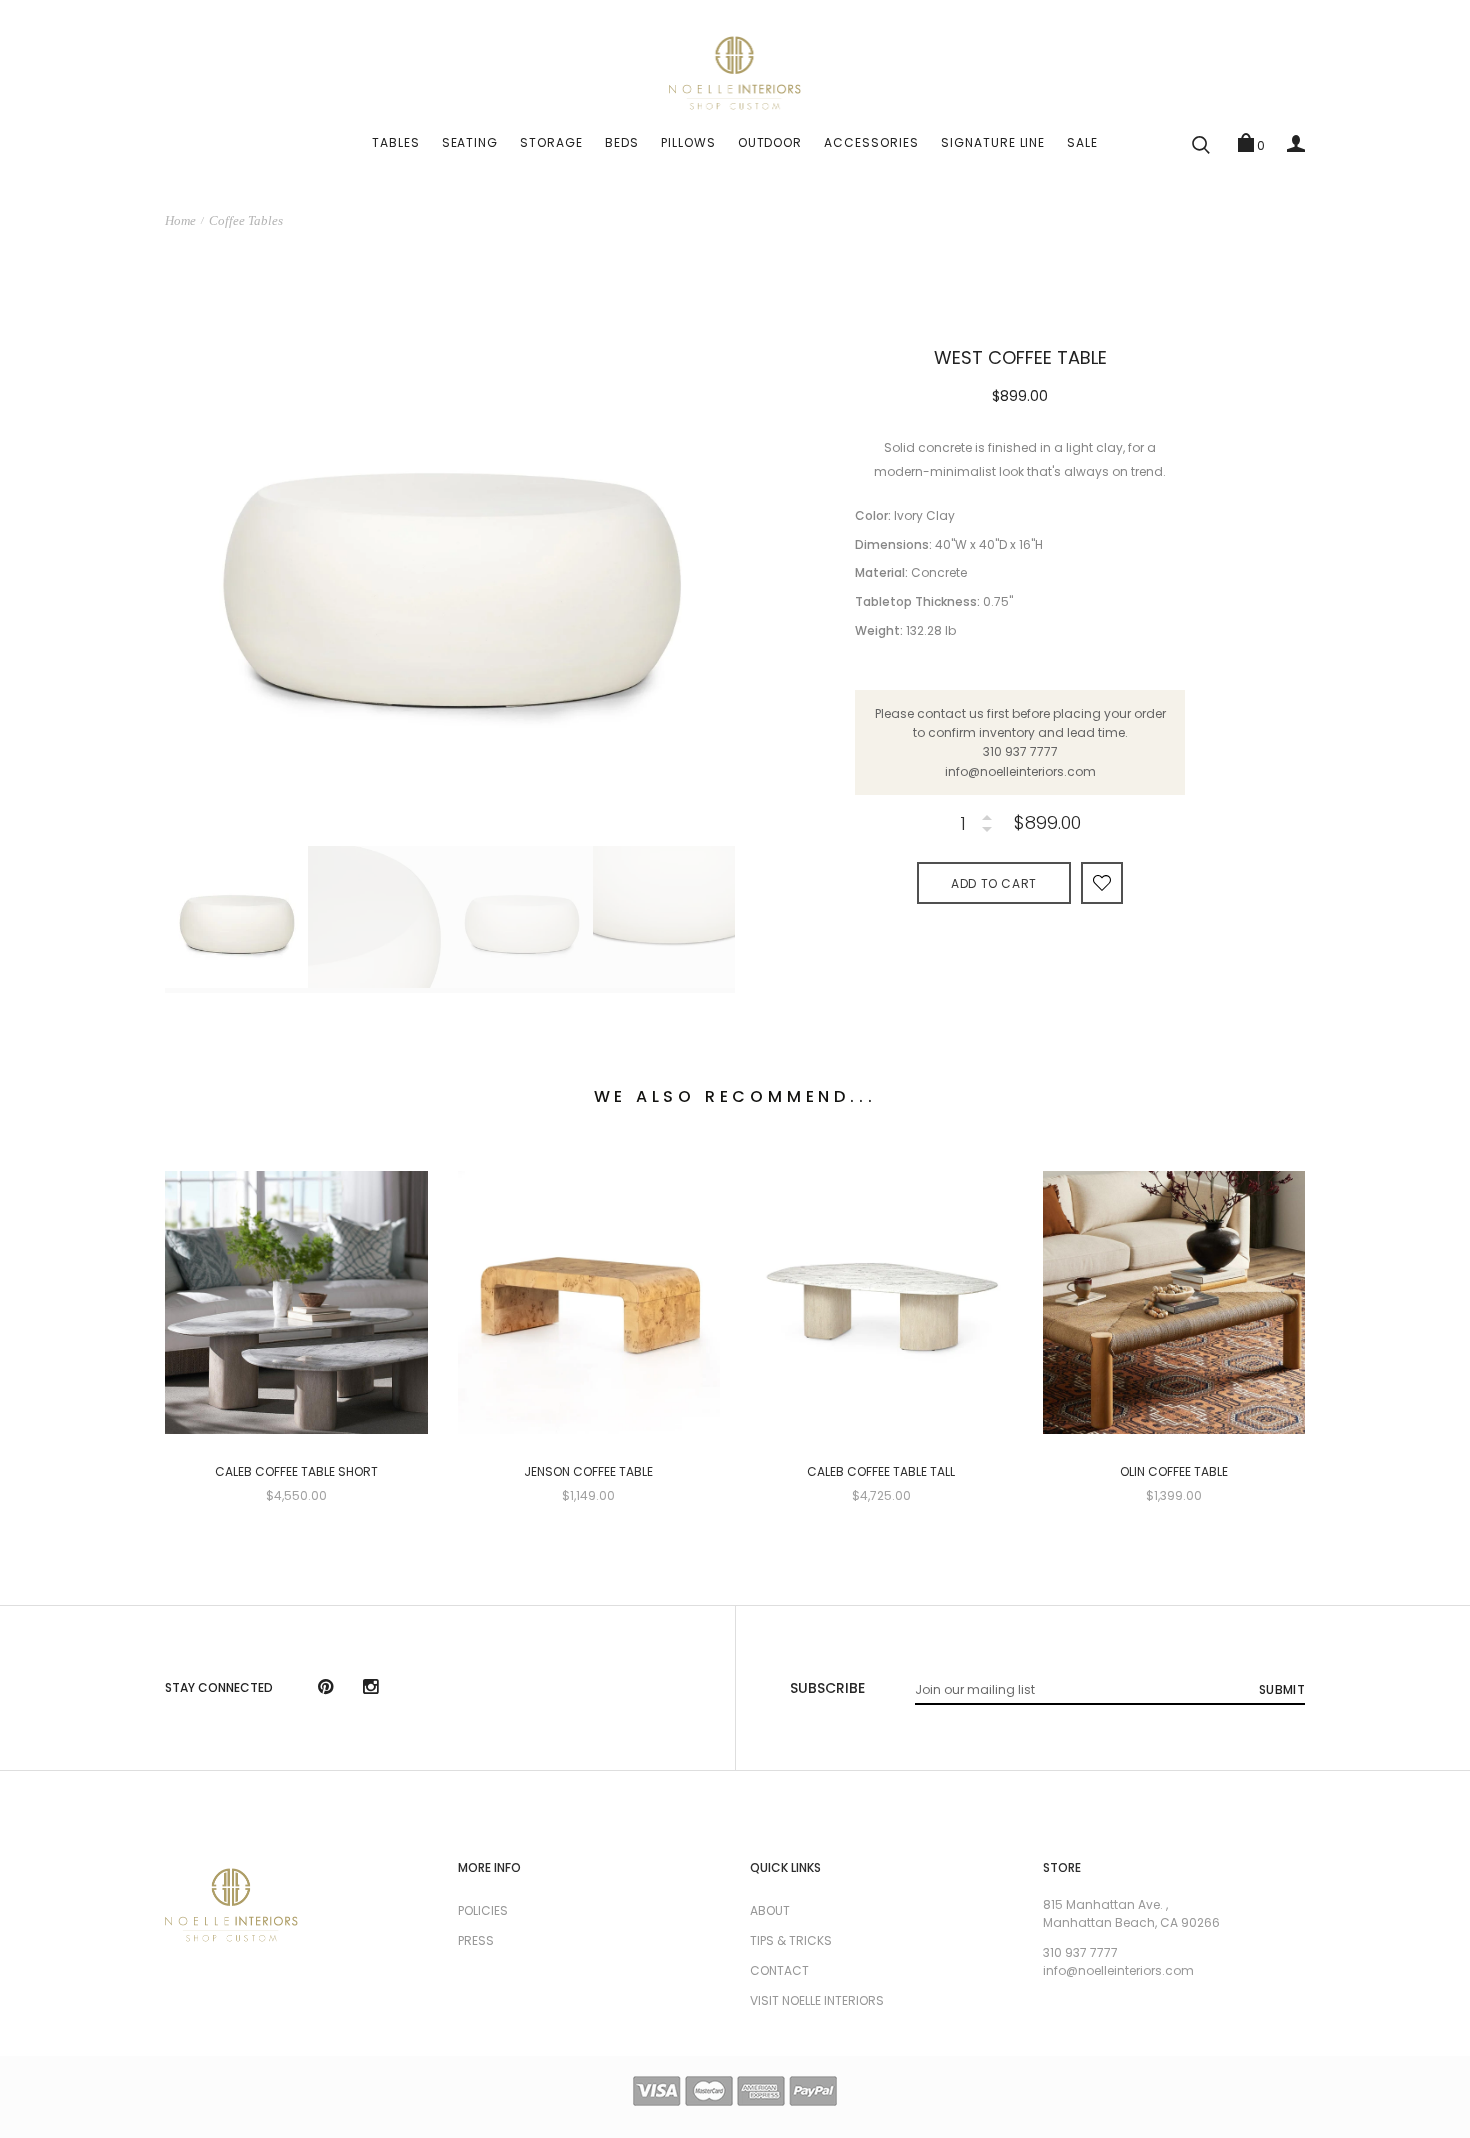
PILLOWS (688, 142)
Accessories (871, 142)
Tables (396, 142)
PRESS (476, 1940)
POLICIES (483, 1910)
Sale (1082, 142)
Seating (470, 142)
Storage (551, 142)
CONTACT (779, 1970)
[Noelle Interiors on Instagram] (370, 1688)
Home (180, 220)
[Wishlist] (1102, 882)
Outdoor (770, 142)
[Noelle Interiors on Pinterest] (325, 1688)
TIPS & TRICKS (791, 1940)
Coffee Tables (246, 220)
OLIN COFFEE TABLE (1174, 1472)
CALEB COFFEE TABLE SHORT (296, 1472)
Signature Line (993, 142)
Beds (622, 142)
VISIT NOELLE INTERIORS (817, 2000)
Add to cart (994, 883)
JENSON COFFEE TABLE (588, 1472)
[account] (1296, 143)
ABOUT (770, 1910)
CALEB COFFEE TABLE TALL (881, 1472)
